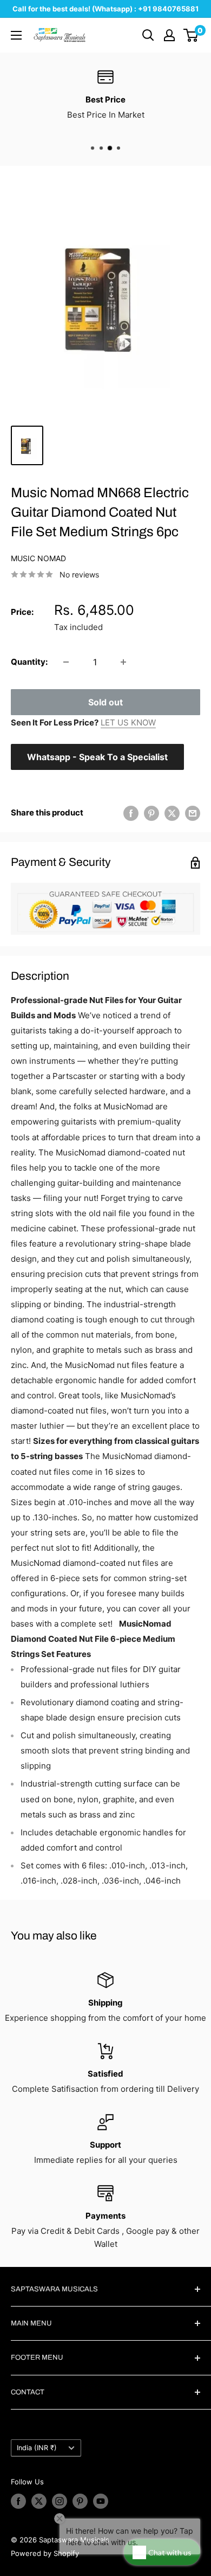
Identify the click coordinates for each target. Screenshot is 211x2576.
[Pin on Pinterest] (151, 813)
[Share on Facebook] (131, 813)
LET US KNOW (128, 722)
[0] (191, 35)
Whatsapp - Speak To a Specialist (97, 757)
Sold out (105, 702)
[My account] (169, 35)
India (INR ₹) (37, 2448)
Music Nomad (38, 558)
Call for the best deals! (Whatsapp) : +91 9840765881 (105, 9)
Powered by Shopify (45, 2553)
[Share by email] (193, 813)
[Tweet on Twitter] (172, 813)
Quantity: (29, 662)
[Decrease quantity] (66, 662)
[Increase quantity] (123, 662)
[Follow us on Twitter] (39, 2501)
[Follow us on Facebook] (18, 2501)
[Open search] (148, 35)
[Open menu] (16, 35)
